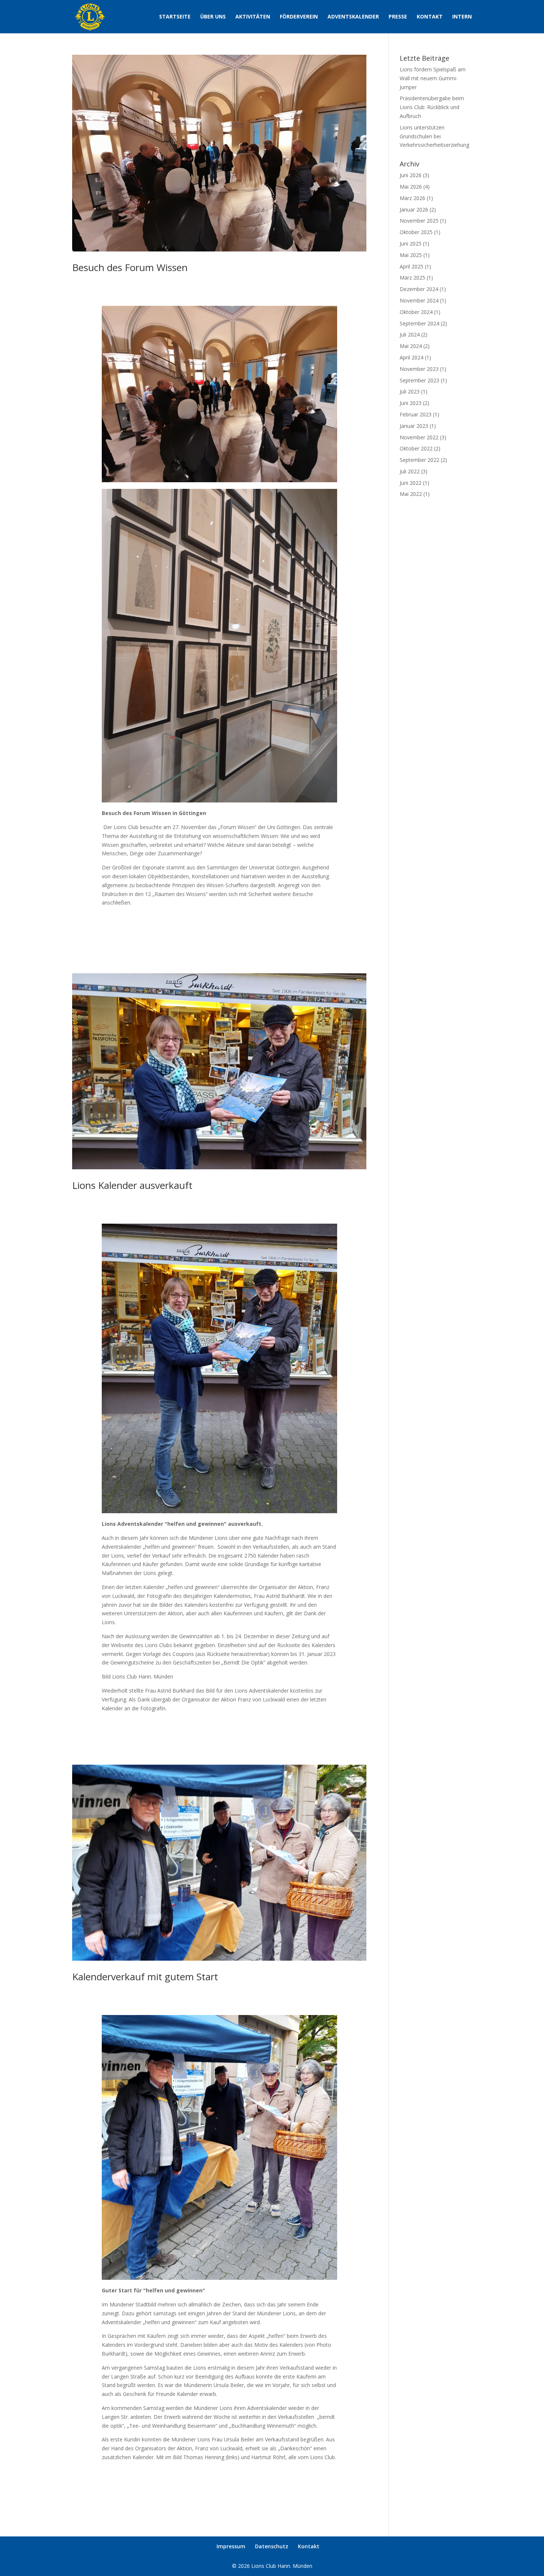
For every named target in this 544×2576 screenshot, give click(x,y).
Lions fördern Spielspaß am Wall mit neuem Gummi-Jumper (433, 78)
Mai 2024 (411, 346)
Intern (462, 17)
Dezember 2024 (419, 289)
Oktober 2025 (416, 232)
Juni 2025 (411, 244)
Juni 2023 (411, 403)
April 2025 (412, 266)
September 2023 (419, 380)
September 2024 (419, 323)
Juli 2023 (410, 391)
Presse (398, 17)
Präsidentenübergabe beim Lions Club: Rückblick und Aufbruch (432, 107)
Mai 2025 (411, 255)
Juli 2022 (410, 471)
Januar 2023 (414, 426)
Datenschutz (272, 2546)
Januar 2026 (414, 209)
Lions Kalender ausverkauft (132, 1185)
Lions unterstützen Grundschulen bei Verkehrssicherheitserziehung (434, 136)
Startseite (175, 17)
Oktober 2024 (416, 312)
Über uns (213, 17)
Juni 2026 (411, 175)
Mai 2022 (411, 494)
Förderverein (299, 17)
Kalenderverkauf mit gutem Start (145, 1977)
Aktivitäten (253, 17)
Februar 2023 (416, 414)
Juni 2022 (411, 483)
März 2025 (412, 278)
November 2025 (419, 221)
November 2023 (419, 369)
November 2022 (419, 437)
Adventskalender (353, 17)
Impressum (231, 2546)
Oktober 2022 (416, 448)
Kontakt (430, 17)
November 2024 (419, 300)
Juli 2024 (410, 334)
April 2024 (412, 357)
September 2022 (419, 460)
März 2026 (412, 198)
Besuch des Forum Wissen (130, 267)
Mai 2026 (411, 187)
